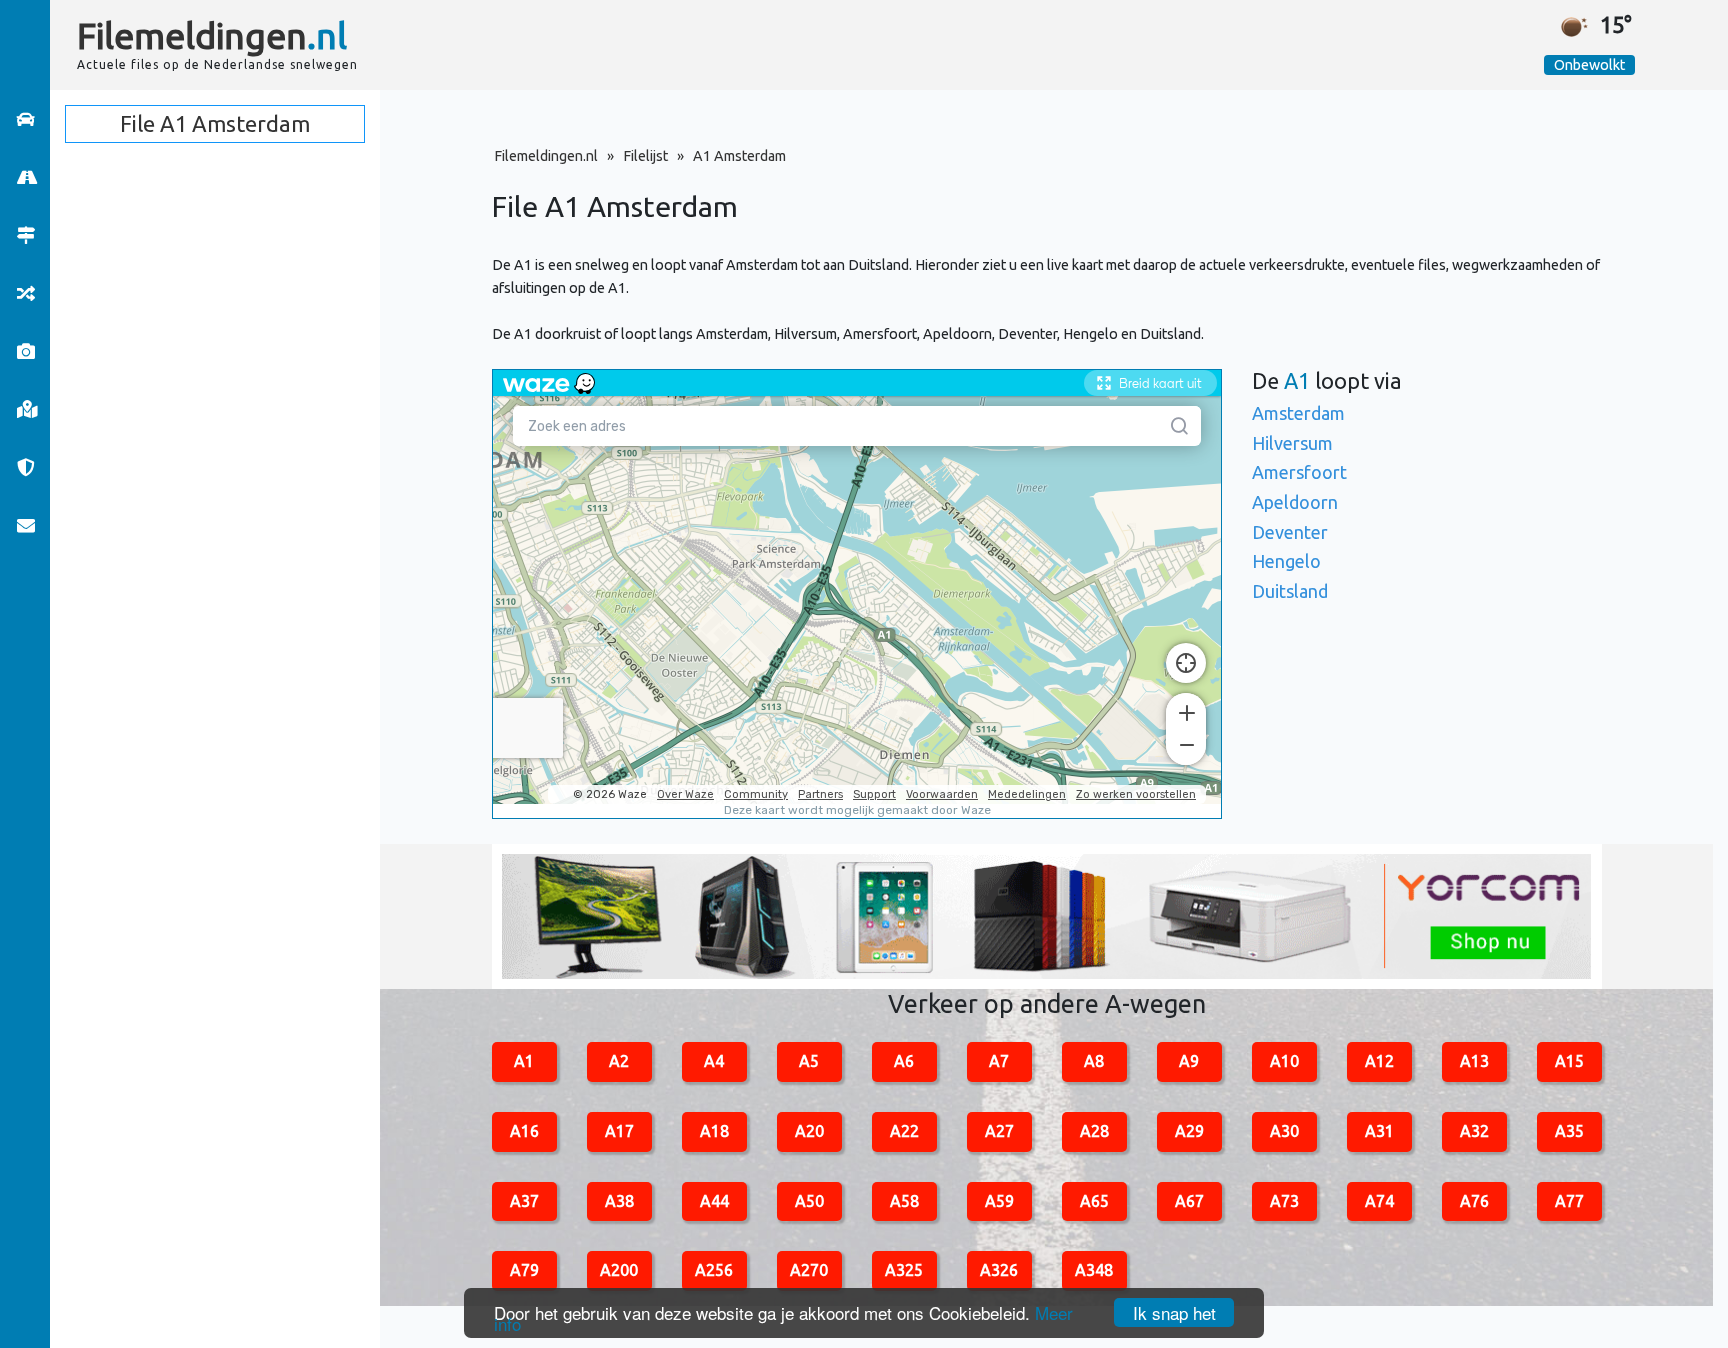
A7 (999, 1061)
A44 (714, 1201)
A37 (524, 1201)
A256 (714, 1270)
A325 (904, 1270)
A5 (809, 1061)
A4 (714, 1061)
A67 (1189, 1201)
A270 (809, 1270)
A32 (1474, 1131)
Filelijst (645, 156)
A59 (999, 1201)
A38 (619, 1201)
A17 (619, 1131)
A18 (714, 1131)
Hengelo (1286, 561)
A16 (524, 1131)
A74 (1379, 1201)
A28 (1094, 1131)
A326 (999, 1270)
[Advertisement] (996, 45)
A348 (1094, 1270)
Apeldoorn (1295, 502)
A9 (1189, 1061)
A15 (1569, 1061)
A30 (1284, 1131)
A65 (1094, 1201)
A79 (524, 1270)
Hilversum (1292, 443)
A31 (1379, 1131)
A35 (1569, 1131)
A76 (1474, 1201)
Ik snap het (1174, 1312)
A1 (524, 1061)
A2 (619, 1061)
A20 (809, 1131)
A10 (1284, 1061)
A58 (904, 1201)
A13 (1474, 1061)
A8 (1094, 1061)
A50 (809, 1201)
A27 (999, 1131)
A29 (1189, 1131)
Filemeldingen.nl (546, 156)
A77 (1569, 1201)
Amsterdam (1298, 413)
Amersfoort (1299, 472)
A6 (904, 1061)
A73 (1284, 1201)
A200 (619, 1270)
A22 (904, 1131)
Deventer (1290, 532)
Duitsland (1290, 591)
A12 (1379, 1061)
